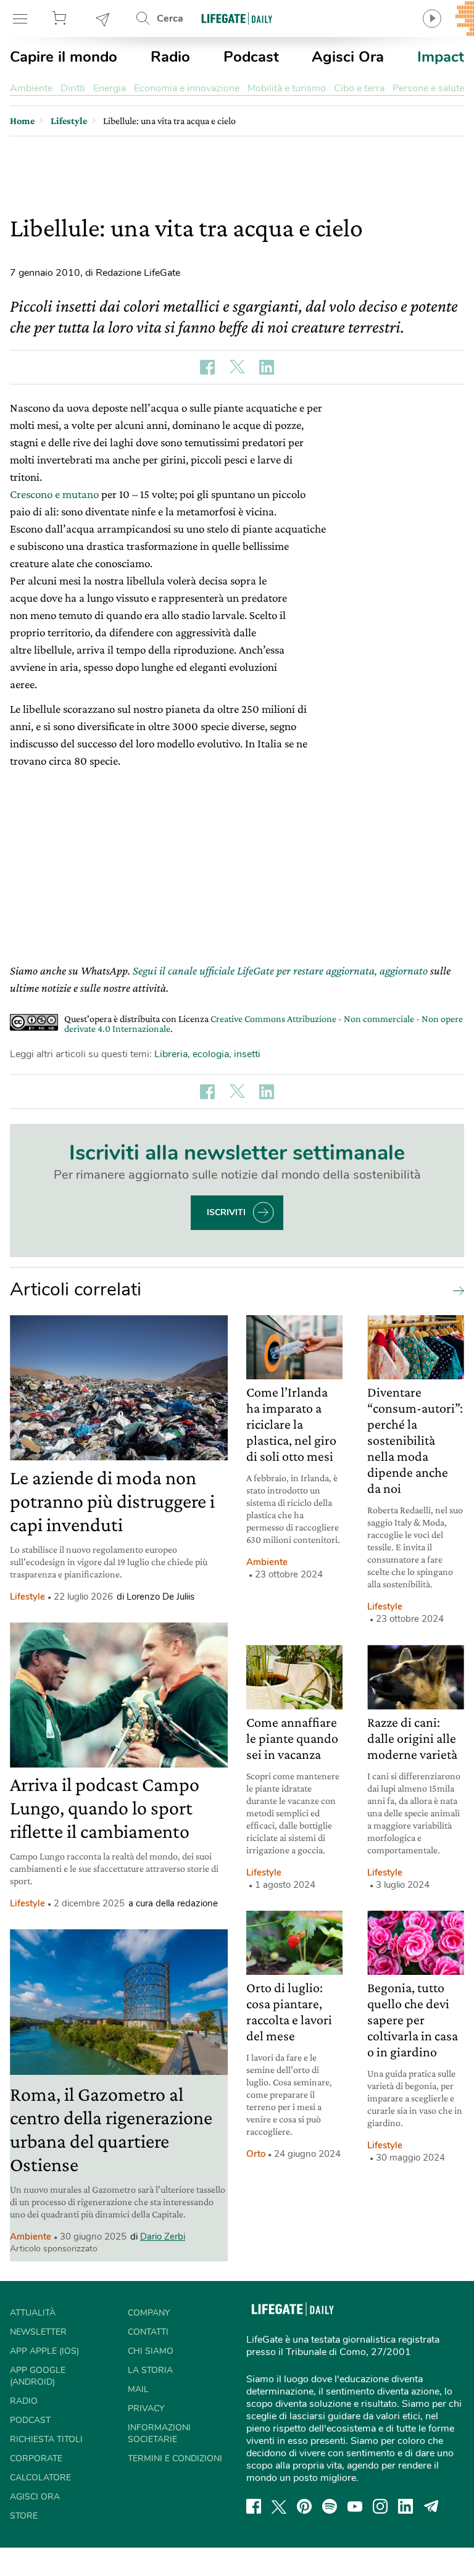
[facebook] (254, 2506)
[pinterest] (304, 2506)
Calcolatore (40, 2478)
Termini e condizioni (175, 2458)
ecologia (211, 1054)
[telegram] (431, 2506)
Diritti (73, 88)
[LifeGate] (237, 18)
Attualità (33, 2313)
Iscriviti (226, 1212)
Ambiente (31, 88)
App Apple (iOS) (44, 2351)
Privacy (146, 2408)
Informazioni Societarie (159, 2433)
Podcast (251, 57)
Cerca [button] (170, 19)
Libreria (171, 1054)
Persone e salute (428, 88)
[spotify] (330, 2506)
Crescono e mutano (54, 494)
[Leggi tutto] (455, 1290)
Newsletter (103, 19)
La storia (150, 2370)
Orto (256, 2154)
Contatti (148, 2332)
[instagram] (380, 2506)
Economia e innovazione (187, 88)
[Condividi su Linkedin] (267, 367)
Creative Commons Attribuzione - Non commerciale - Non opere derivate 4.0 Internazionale (264, 1024)
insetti (247, 1054)
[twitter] (279, 2506)
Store (61, 19)
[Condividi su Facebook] (207, 367)
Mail (138, 2389)
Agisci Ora (348, 57)
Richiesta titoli (46, 2439)
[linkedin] (405, 2506)
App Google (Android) (38, 2376)
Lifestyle (27, 1597)
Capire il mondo (64, 57)
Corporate (36, 2458)
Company (149, 2313)
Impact (441, 57)
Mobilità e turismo (287, 88)
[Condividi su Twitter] (237, 367)
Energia (110, 88)
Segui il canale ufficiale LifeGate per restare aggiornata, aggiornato (280, 970)
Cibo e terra (359, 88)
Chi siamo (151, 2351)
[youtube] (355, 2506)
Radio (170, 57)
